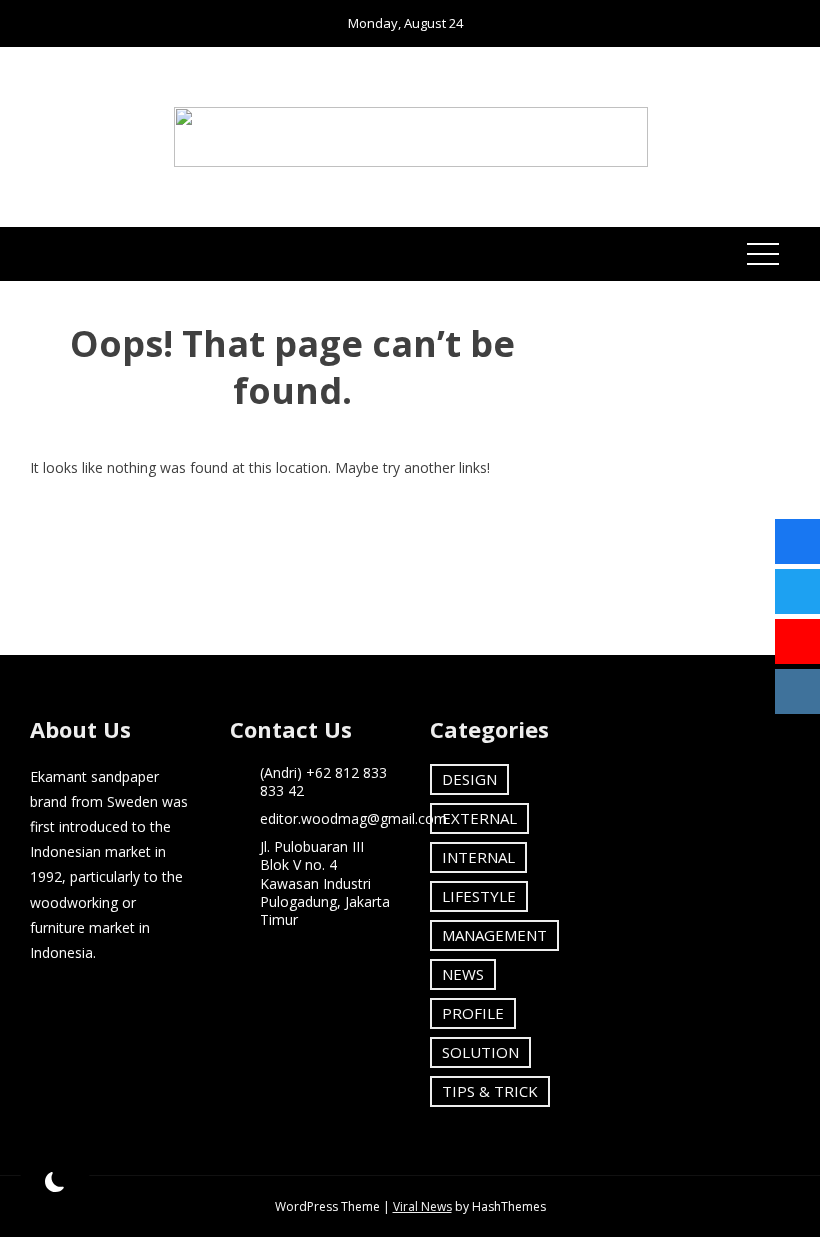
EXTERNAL (479, 818)
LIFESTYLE (479, 896)
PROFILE (473, 1013)
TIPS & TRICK (490, 1091)
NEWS (463, 974)
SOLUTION (480, 1052)
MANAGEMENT (494, 935)
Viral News (422, 1206)
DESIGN (469, 779)
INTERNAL (478, 857)
